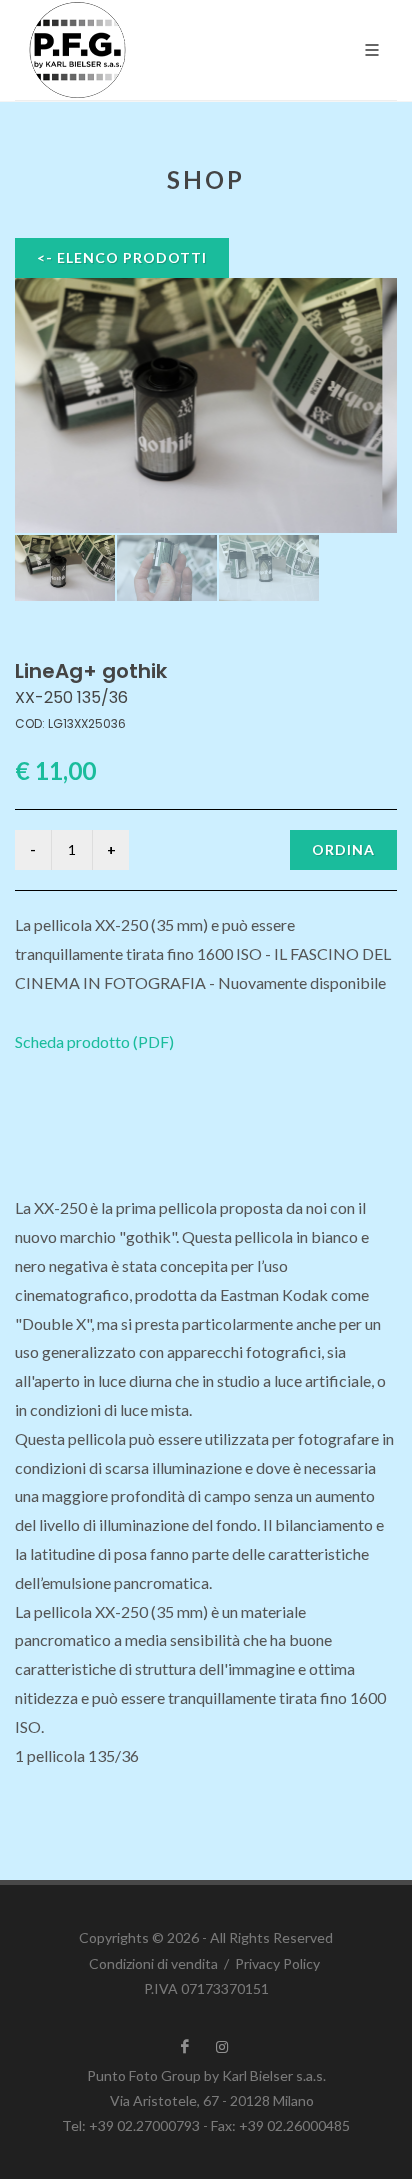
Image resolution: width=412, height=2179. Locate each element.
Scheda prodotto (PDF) (94, 1041)
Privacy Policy (277, 1963)
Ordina (343, 849)
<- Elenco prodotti (122, 257)
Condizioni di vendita (153, 1963)
